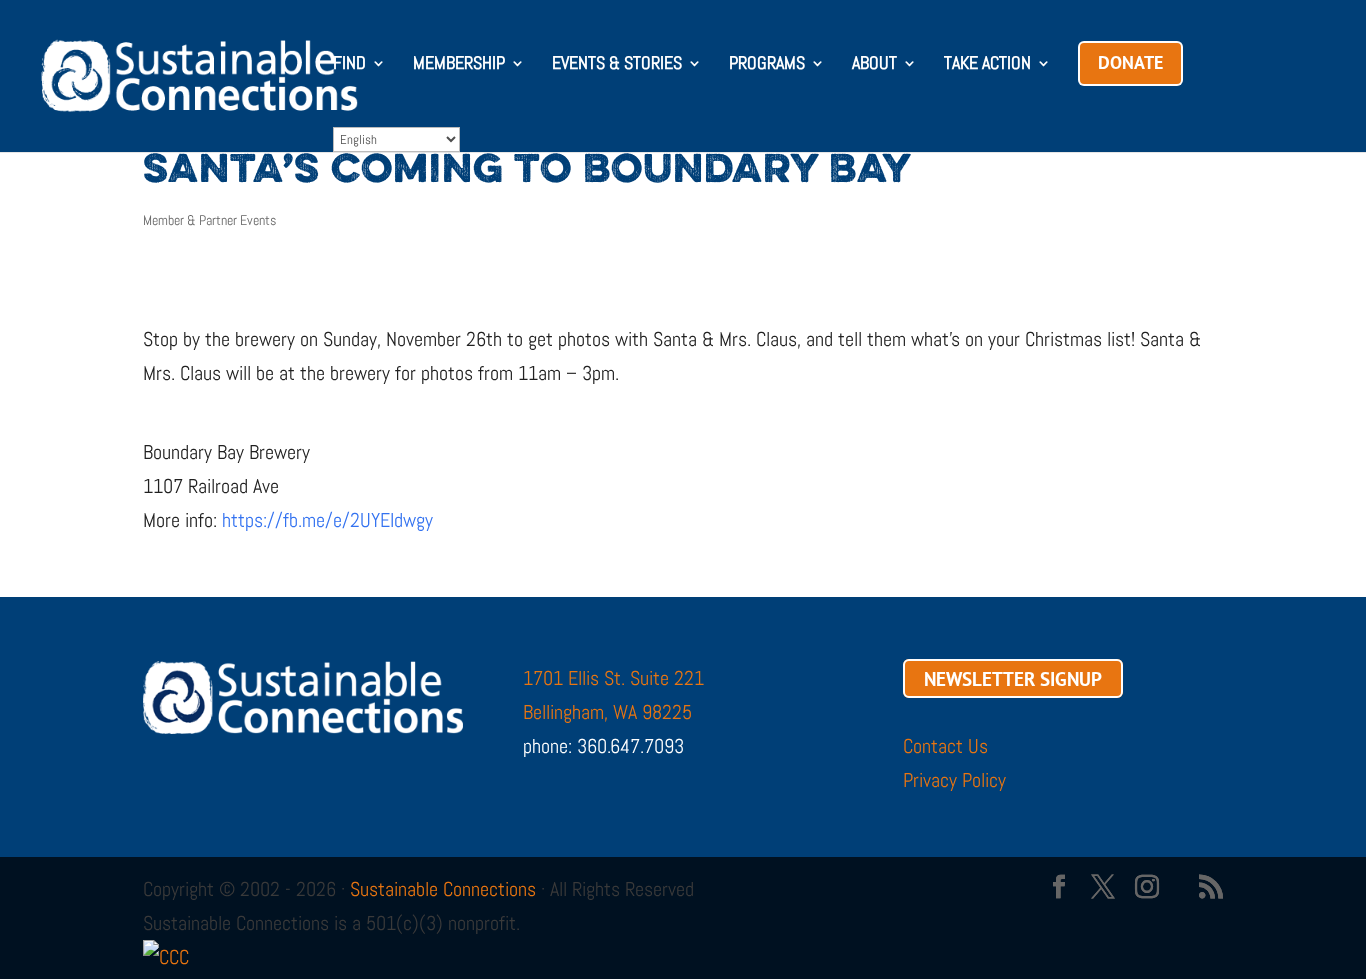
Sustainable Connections (443, 889)
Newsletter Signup (1013, 678)
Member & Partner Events (209, 220)
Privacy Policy (954, 780)
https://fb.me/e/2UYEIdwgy (327, 520)
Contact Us (945, 746)
